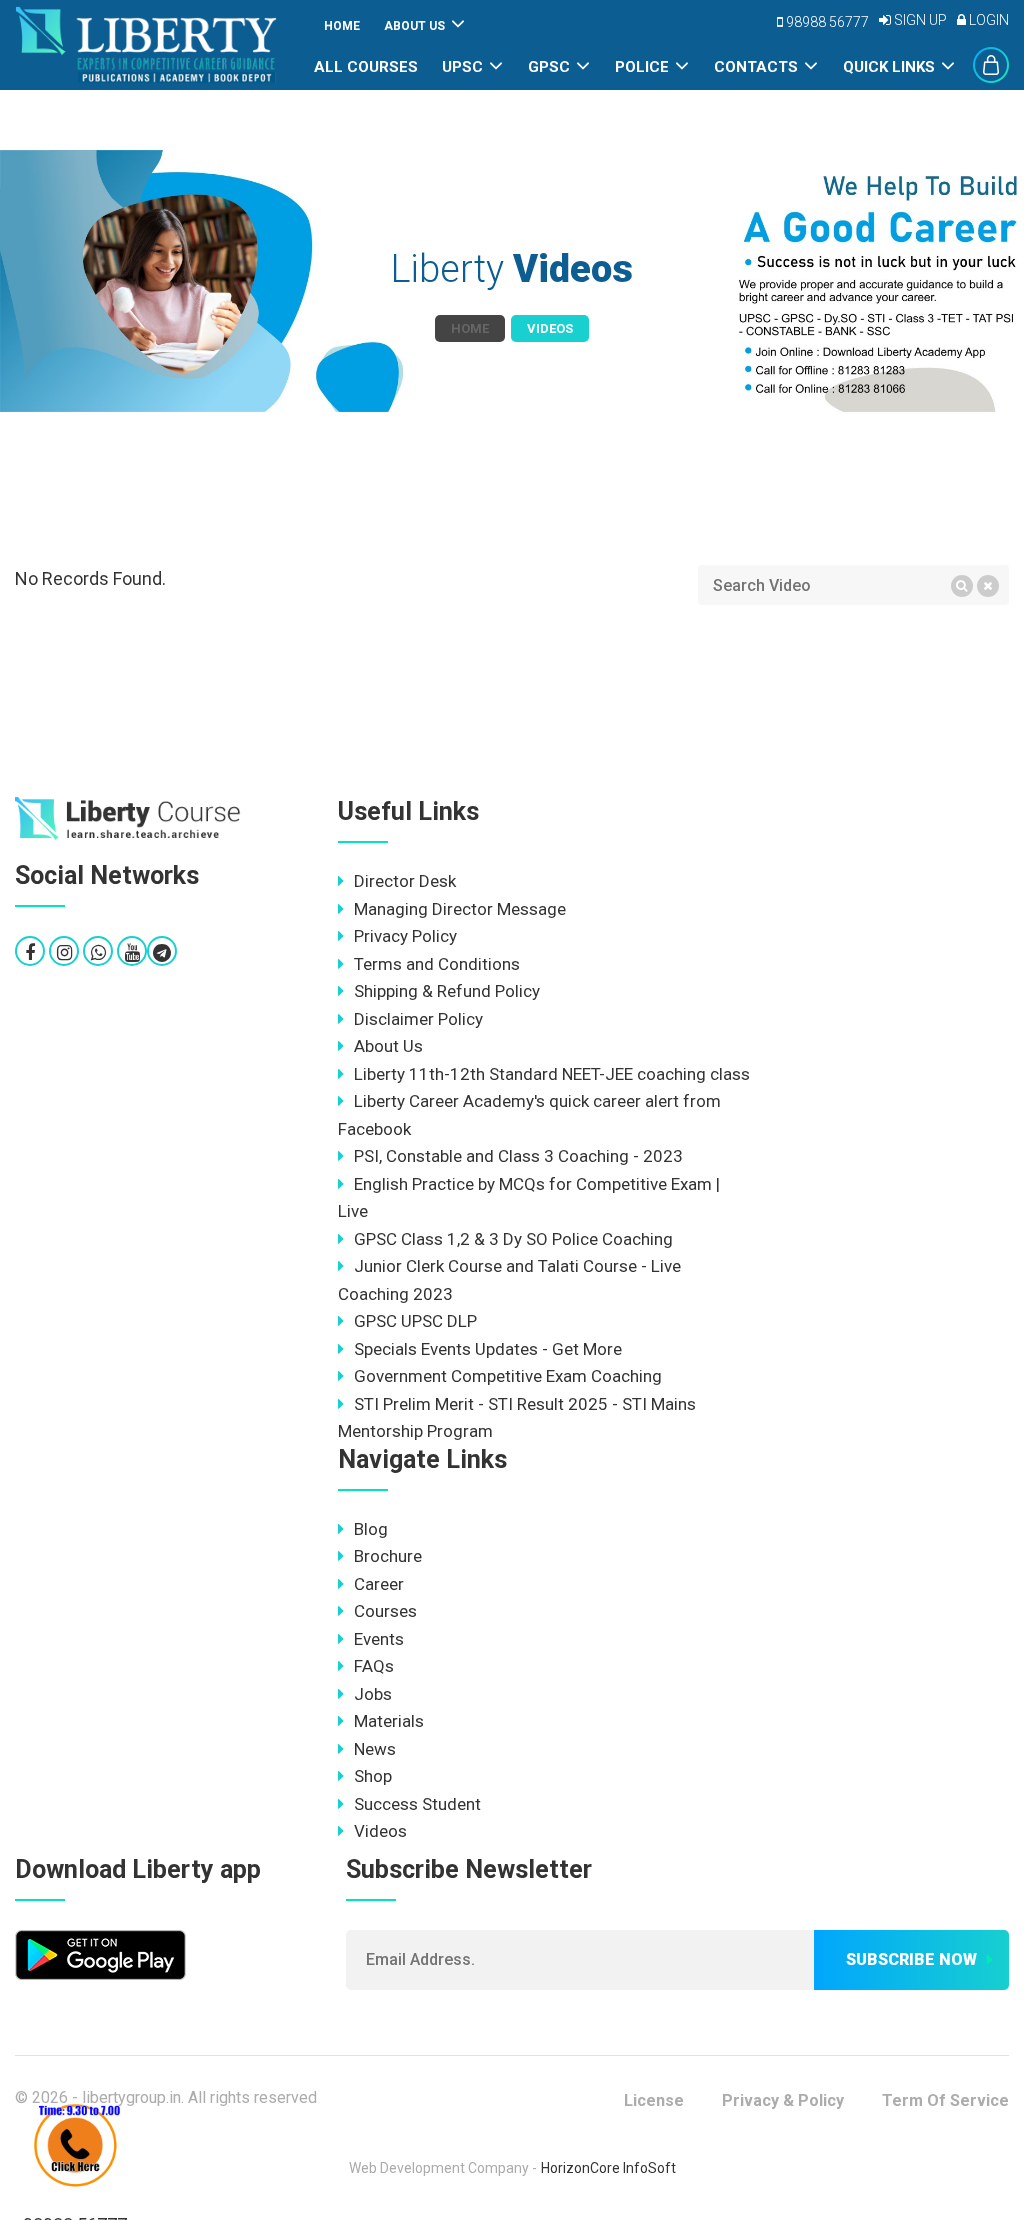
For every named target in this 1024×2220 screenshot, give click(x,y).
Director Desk (405, 881)
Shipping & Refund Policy (447, 991)
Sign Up (919, 20)
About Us (414, 26)
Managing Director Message (460, 909)
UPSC (462, 67)
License (654, 2100)
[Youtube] (132, 952)
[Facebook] (30, 952)
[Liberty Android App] (100, 1952)
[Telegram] (162, 952)
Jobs (373, 1694)
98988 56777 (826, 22)
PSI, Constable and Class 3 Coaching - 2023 (518, 1156)
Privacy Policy (405, 936)
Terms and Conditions (437, 964)
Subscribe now (911, 1959)
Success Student (417, 1804)
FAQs (374, 1666)
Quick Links (889, 67)
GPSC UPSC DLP (415, 1321)
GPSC (549, 67)
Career (379, 1584)
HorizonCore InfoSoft (608, 2168)
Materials (389, 1721)
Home (342, 26)
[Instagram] (64, 952)
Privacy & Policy (783, 2100)
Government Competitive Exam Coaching (508, 1376)
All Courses (366, 67)
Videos (380, 1831)
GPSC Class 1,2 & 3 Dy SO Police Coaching (513, 1239)
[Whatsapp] (98, 952)
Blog (371, 1529)
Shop (373, 1776)
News (375, 1749)
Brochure (388, 1556)
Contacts (756, 67)
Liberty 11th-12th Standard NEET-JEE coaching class (552, 1074)
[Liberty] (128, 819)
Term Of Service (945, 2100)
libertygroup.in (131, 2097)
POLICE (642, 67)
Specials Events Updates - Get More (488, 1349)
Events (379, 1639)
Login (987, 20)
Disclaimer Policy (418, 1019)
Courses (385, 1611)
